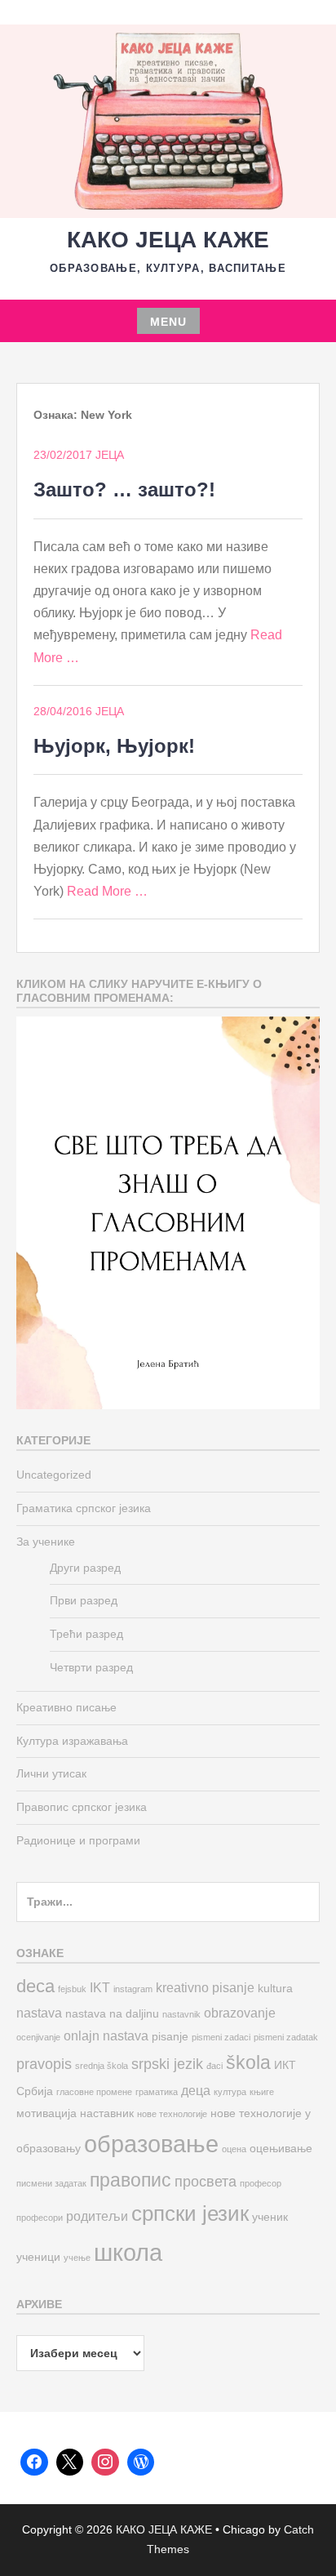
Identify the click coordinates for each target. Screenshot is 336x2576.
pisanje (170, 2037)
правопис (130, 2180)
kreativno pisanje (205, 1987)
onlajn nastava (106, 2035)
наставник (107, 2113)
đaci (214, 2066)
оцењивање (281, 2149)
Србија (35, 2091)
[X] (70, 2463)
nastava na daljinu (112, 2014)
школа (128, 2252)
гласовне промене (94, 2092)
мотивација (46, 2113)
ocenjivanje (38, 2037)
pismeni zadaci (221, 2037)
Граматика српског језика (84, 1508)
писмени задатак (51, 2183)
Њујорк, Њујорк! (114, 746)
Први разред (84, 1600)
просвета (206, 2181)
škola (248, 2062)
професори (40, 2218)
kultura (275, 1989)
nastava (39, 2013)
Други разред (85, 1568)
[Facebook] (34, 2463)
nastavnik (181, 2014)
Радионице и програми (78, 1840)
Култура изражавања (72, 1741)
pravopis (44, 2064)
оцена (234, 2149)
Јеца (110, 455)
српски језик (190, 2213)
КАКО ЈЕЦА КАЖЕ (168, 240)
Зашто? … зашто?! (124, 489)
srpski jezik (167, 2064)
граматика (157, 2092)
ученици (38, 2257)
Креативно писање (66, 1707)
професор (261, 2183)
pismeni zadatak (286, 2037)
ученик (270, 2217)
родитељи (97, 2216)
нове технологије (172, 2114)
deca (35, 1986)
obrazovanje (240, 2013)
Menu (168, 322)
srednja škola (102, 2066)
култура (230, 2092)
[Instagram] (105, 2463)
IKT (100, 1987)
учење (77, 2258)
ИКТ (285, 2065)
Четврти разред (91, 1667)
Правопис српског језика (82, 1807)
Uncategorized (54, 1475)
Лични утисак (51, 1773)
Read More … (107, 891)
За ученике (46, 1542)
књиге (262, 2092)
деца (196, 2090)
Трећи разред (86, 1634)
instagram (133, 1989)
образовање (151, 2144)
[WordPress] (141, 2463)
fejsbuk (72, 1989)
